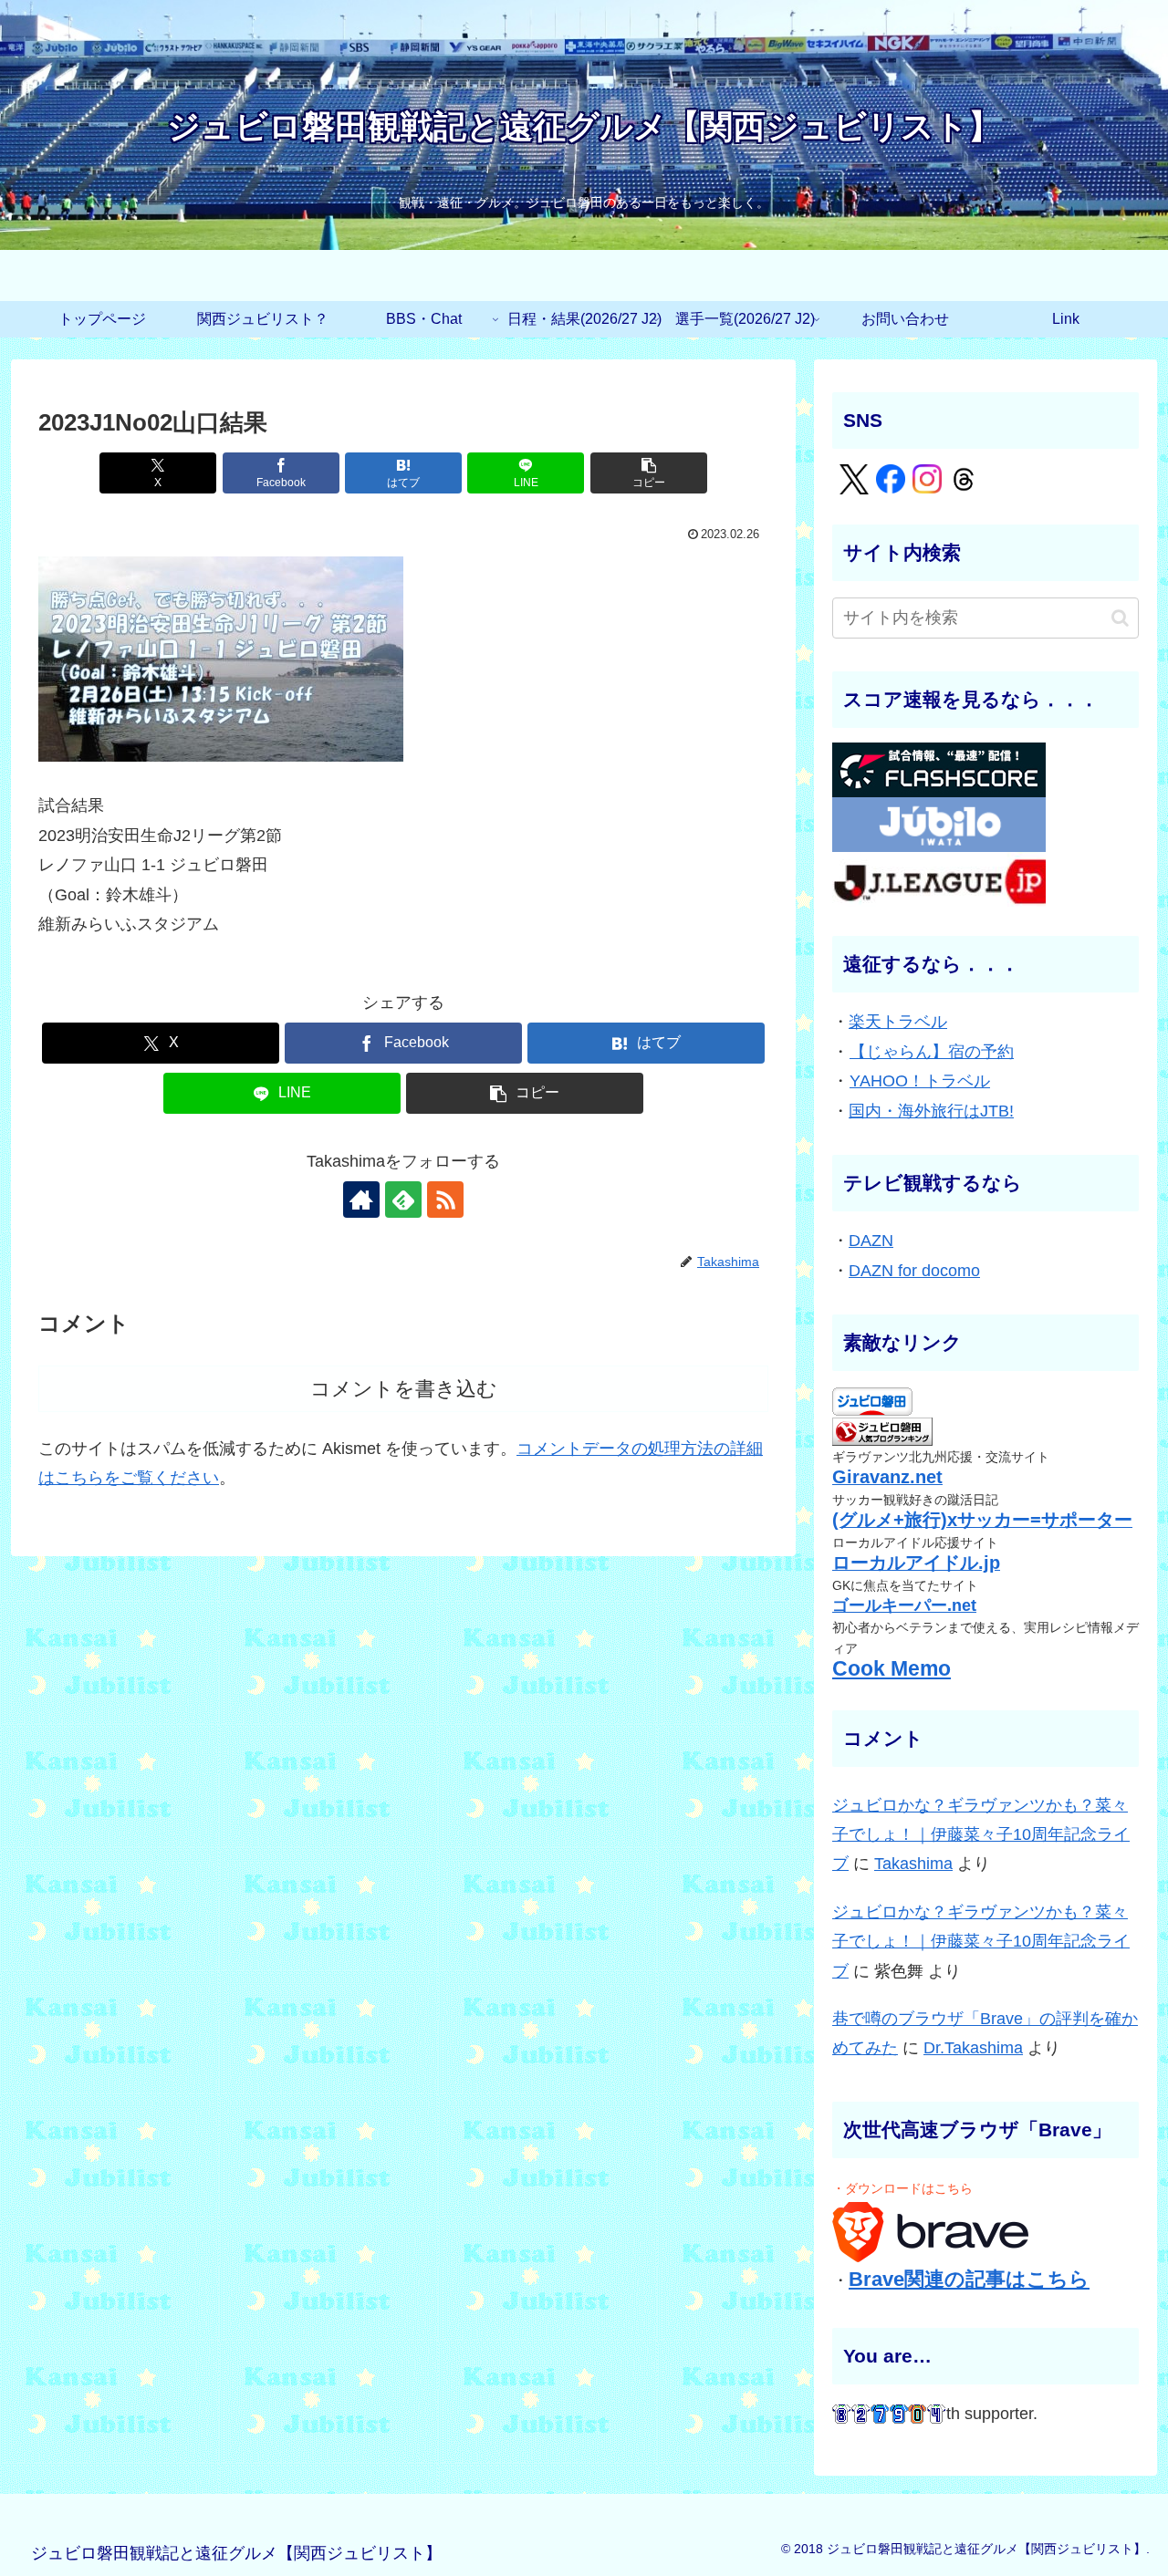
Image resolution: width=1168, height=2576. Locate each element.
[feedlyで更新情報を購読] (403, 1200)
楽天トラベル (898, 1022)
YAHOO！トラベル (920, 1081)
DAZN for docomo (914, 1271)
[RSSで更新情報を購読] (445, 1200)
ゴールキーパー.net (904, 1605)
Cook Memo (892, 1669)
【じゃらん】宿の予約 (932, 1052)
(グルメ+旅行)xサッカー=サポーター (982, 1520)
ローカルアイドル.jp (916, 1563)
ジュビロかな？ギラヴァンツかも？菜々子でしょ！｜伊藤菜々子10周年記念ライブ (981, 1835)
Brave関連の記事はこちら (969, 2279)
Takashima (913, 1864)
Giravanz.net (887, 1477)
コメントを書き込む (404, 1389)
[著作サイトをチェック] (361, 1200)
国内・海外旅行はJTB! (931, 1111)
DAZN (871, 1241)
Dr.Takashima (973, 2048)
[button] (649, 473)
